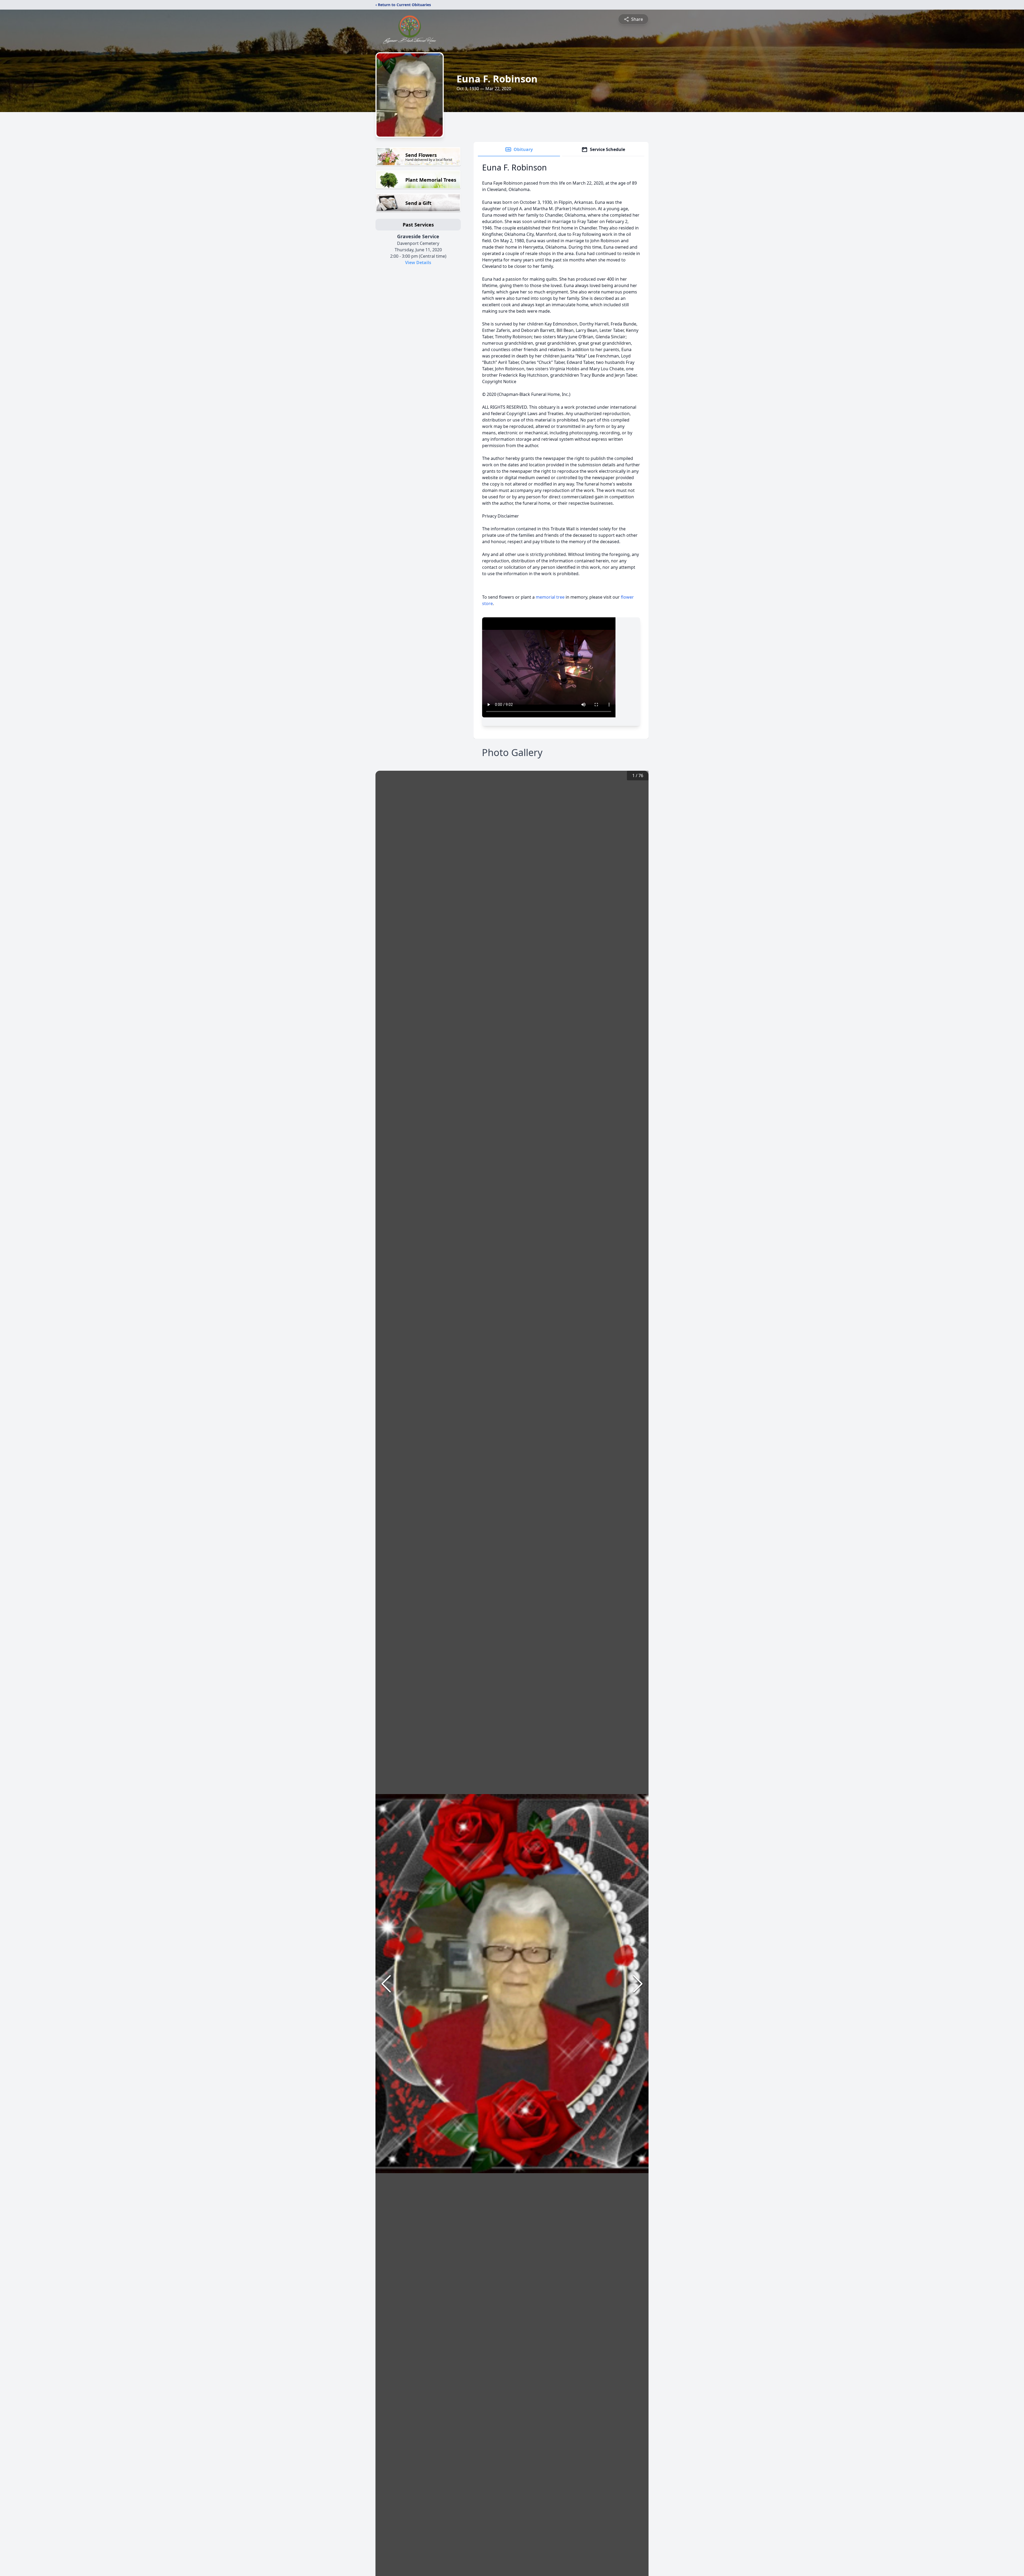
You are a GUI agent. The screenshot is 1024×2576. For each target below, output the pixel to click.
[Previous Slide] (386, 1984)
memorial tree (550, 597)
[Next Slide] (638, 1984)
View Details (418, 263)
